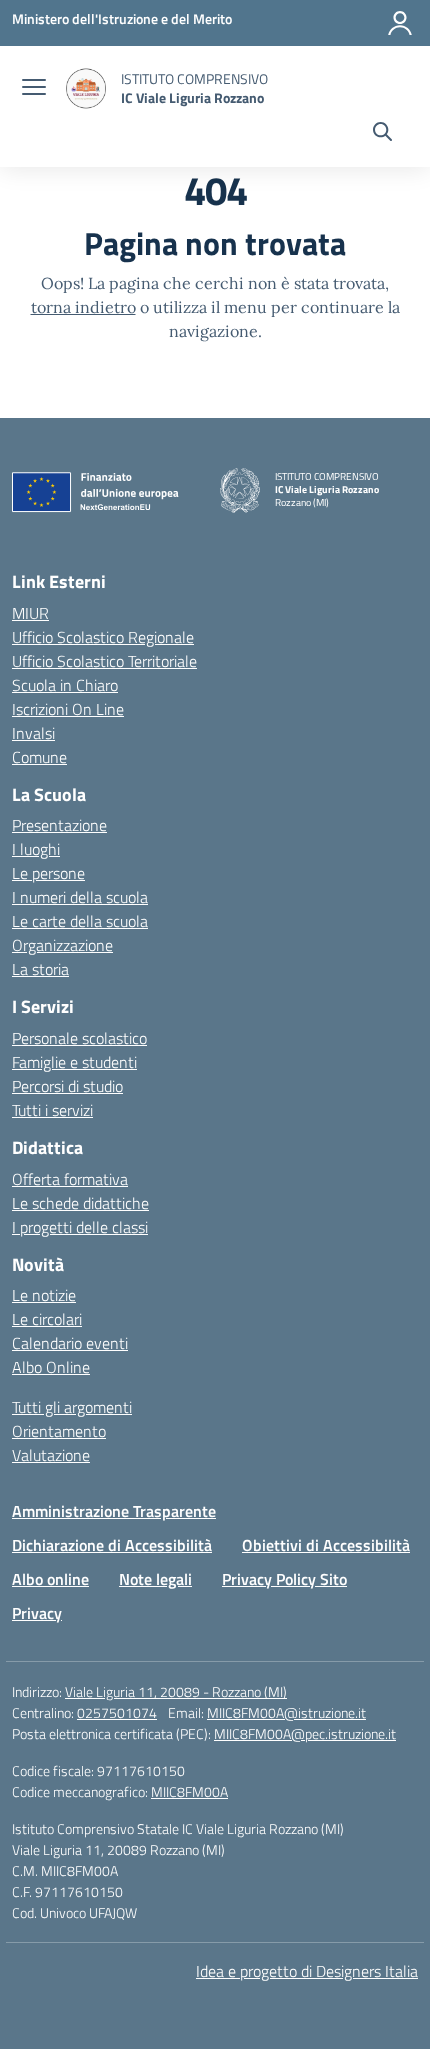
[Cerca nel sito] (382, 134)
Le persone (48, 873)
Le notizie (44, 1295)
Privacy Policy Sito (284, 1579)
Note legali (155, 1579)
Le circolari (47, 1319)
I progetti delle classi (80, 1227)
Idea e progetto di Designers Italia (307, 1971)
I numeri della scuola (80, 897)
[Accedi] (400, 23)
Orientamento (59, 1431)
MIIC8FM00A (189, 1791)
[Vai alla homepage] (86, 88)
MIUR (30, 613)
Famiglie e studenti (74, 1062)
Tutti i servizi (52, 1110)
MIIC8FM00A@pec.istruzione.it (305, 1733)
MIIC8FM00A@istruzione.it (286, 1712)
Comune (39, 757)
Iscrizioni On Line (68, 709)
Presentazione (59, 825)
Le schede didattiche (80, 1203)
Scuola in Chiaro (65, 685)
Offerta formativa (70, 1179)
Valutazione (51, 1455)
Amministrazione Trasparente (114, 1511)
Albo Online (51, 1367)
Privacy (37, 1613)
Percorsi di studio (67, 1086)
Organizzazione (62, 945)
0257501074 (117, 1712)
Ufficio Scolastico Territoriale (104, 661)
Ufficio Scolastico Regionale (103, 637)
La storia (40, 969)
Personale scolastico (79, 1038)
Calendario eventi (70, 1343)
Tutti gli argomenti (72, 1407)
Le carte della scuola (80, 921)
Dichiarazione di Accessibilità (112, 1545)
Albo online (50, 1579)
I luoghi (36, 849)
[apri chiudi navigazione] (34, 89)
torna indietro (83, 307)
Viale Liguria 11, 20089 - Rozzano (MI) (176, 1691)
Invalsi (33, 733)
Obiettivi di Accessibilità (326, 1545)
